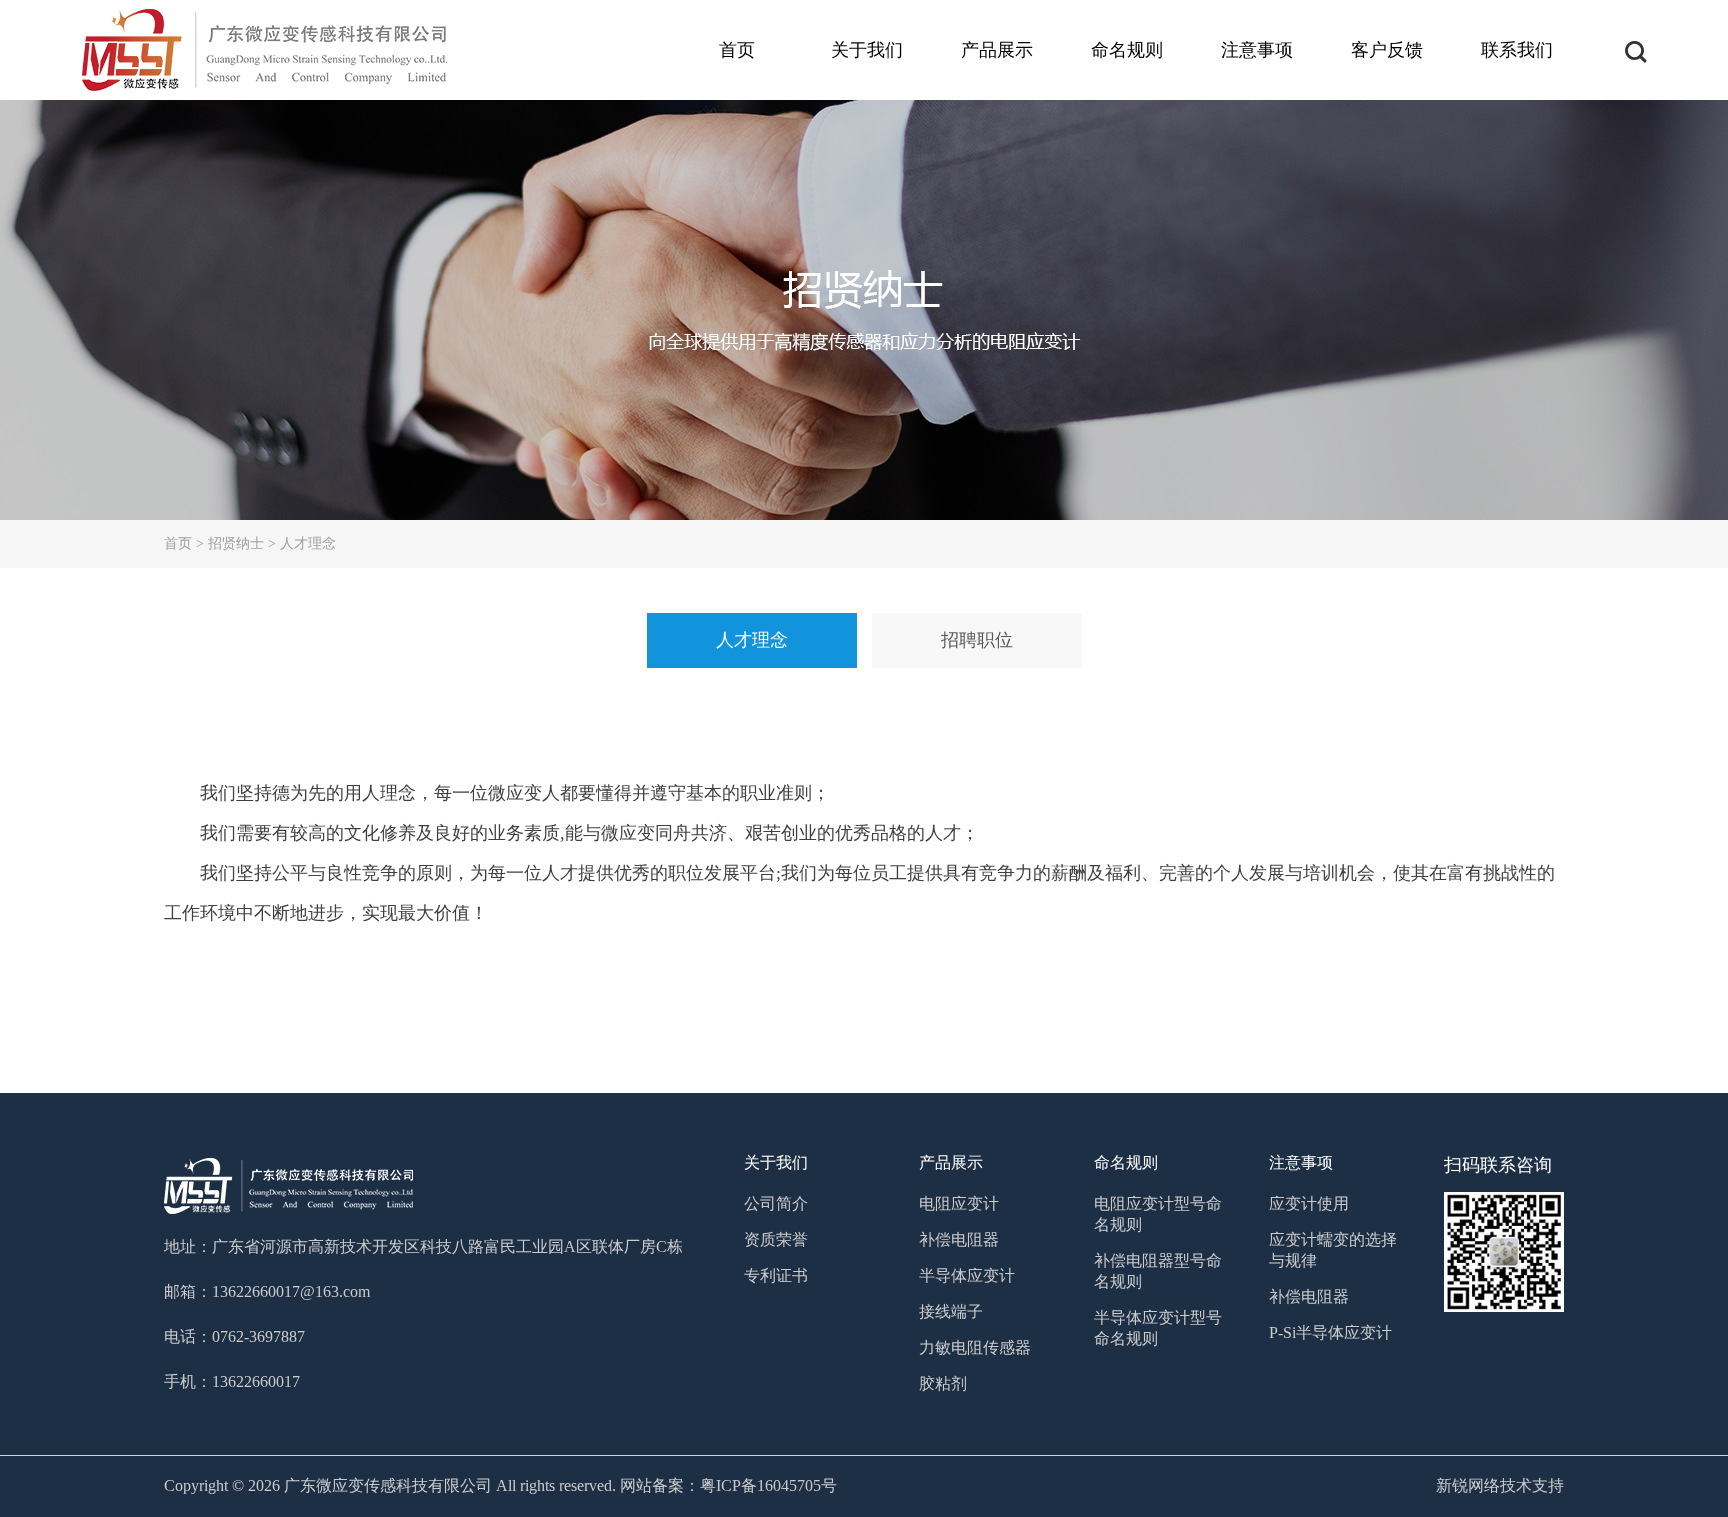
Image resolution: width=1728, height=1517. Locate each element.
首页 (737, 50)
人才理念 (308, 543)
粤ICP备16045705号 (768, 1485)
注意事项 (1257, 50)
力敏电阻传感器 (975, 1347)
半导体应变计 (967, 1275)
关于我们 (867, 50)
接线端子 (951, 1311)
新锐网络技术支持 (1500, 1485)
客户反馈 (1387, 50)
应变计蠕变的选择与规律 (1333, 1250)
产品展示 (997, 50)
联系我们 (1517, 50)
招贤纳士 (236, 543)
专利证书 (776, 1275)
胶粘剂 (943, 1383)
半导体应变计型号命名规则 (1158, 1328)
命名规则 (1127, 50)
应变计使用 (1309, 1203)
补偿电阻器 (959, 1239)
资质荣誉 (776, 1239)
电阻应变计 (959, 1203)
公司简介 (776, 1203)
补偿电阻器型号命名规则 (1158, 1271)
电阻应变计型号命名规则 (1158, 1214)
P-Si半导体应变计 (1330, 1332)
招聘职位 (977, 640)
